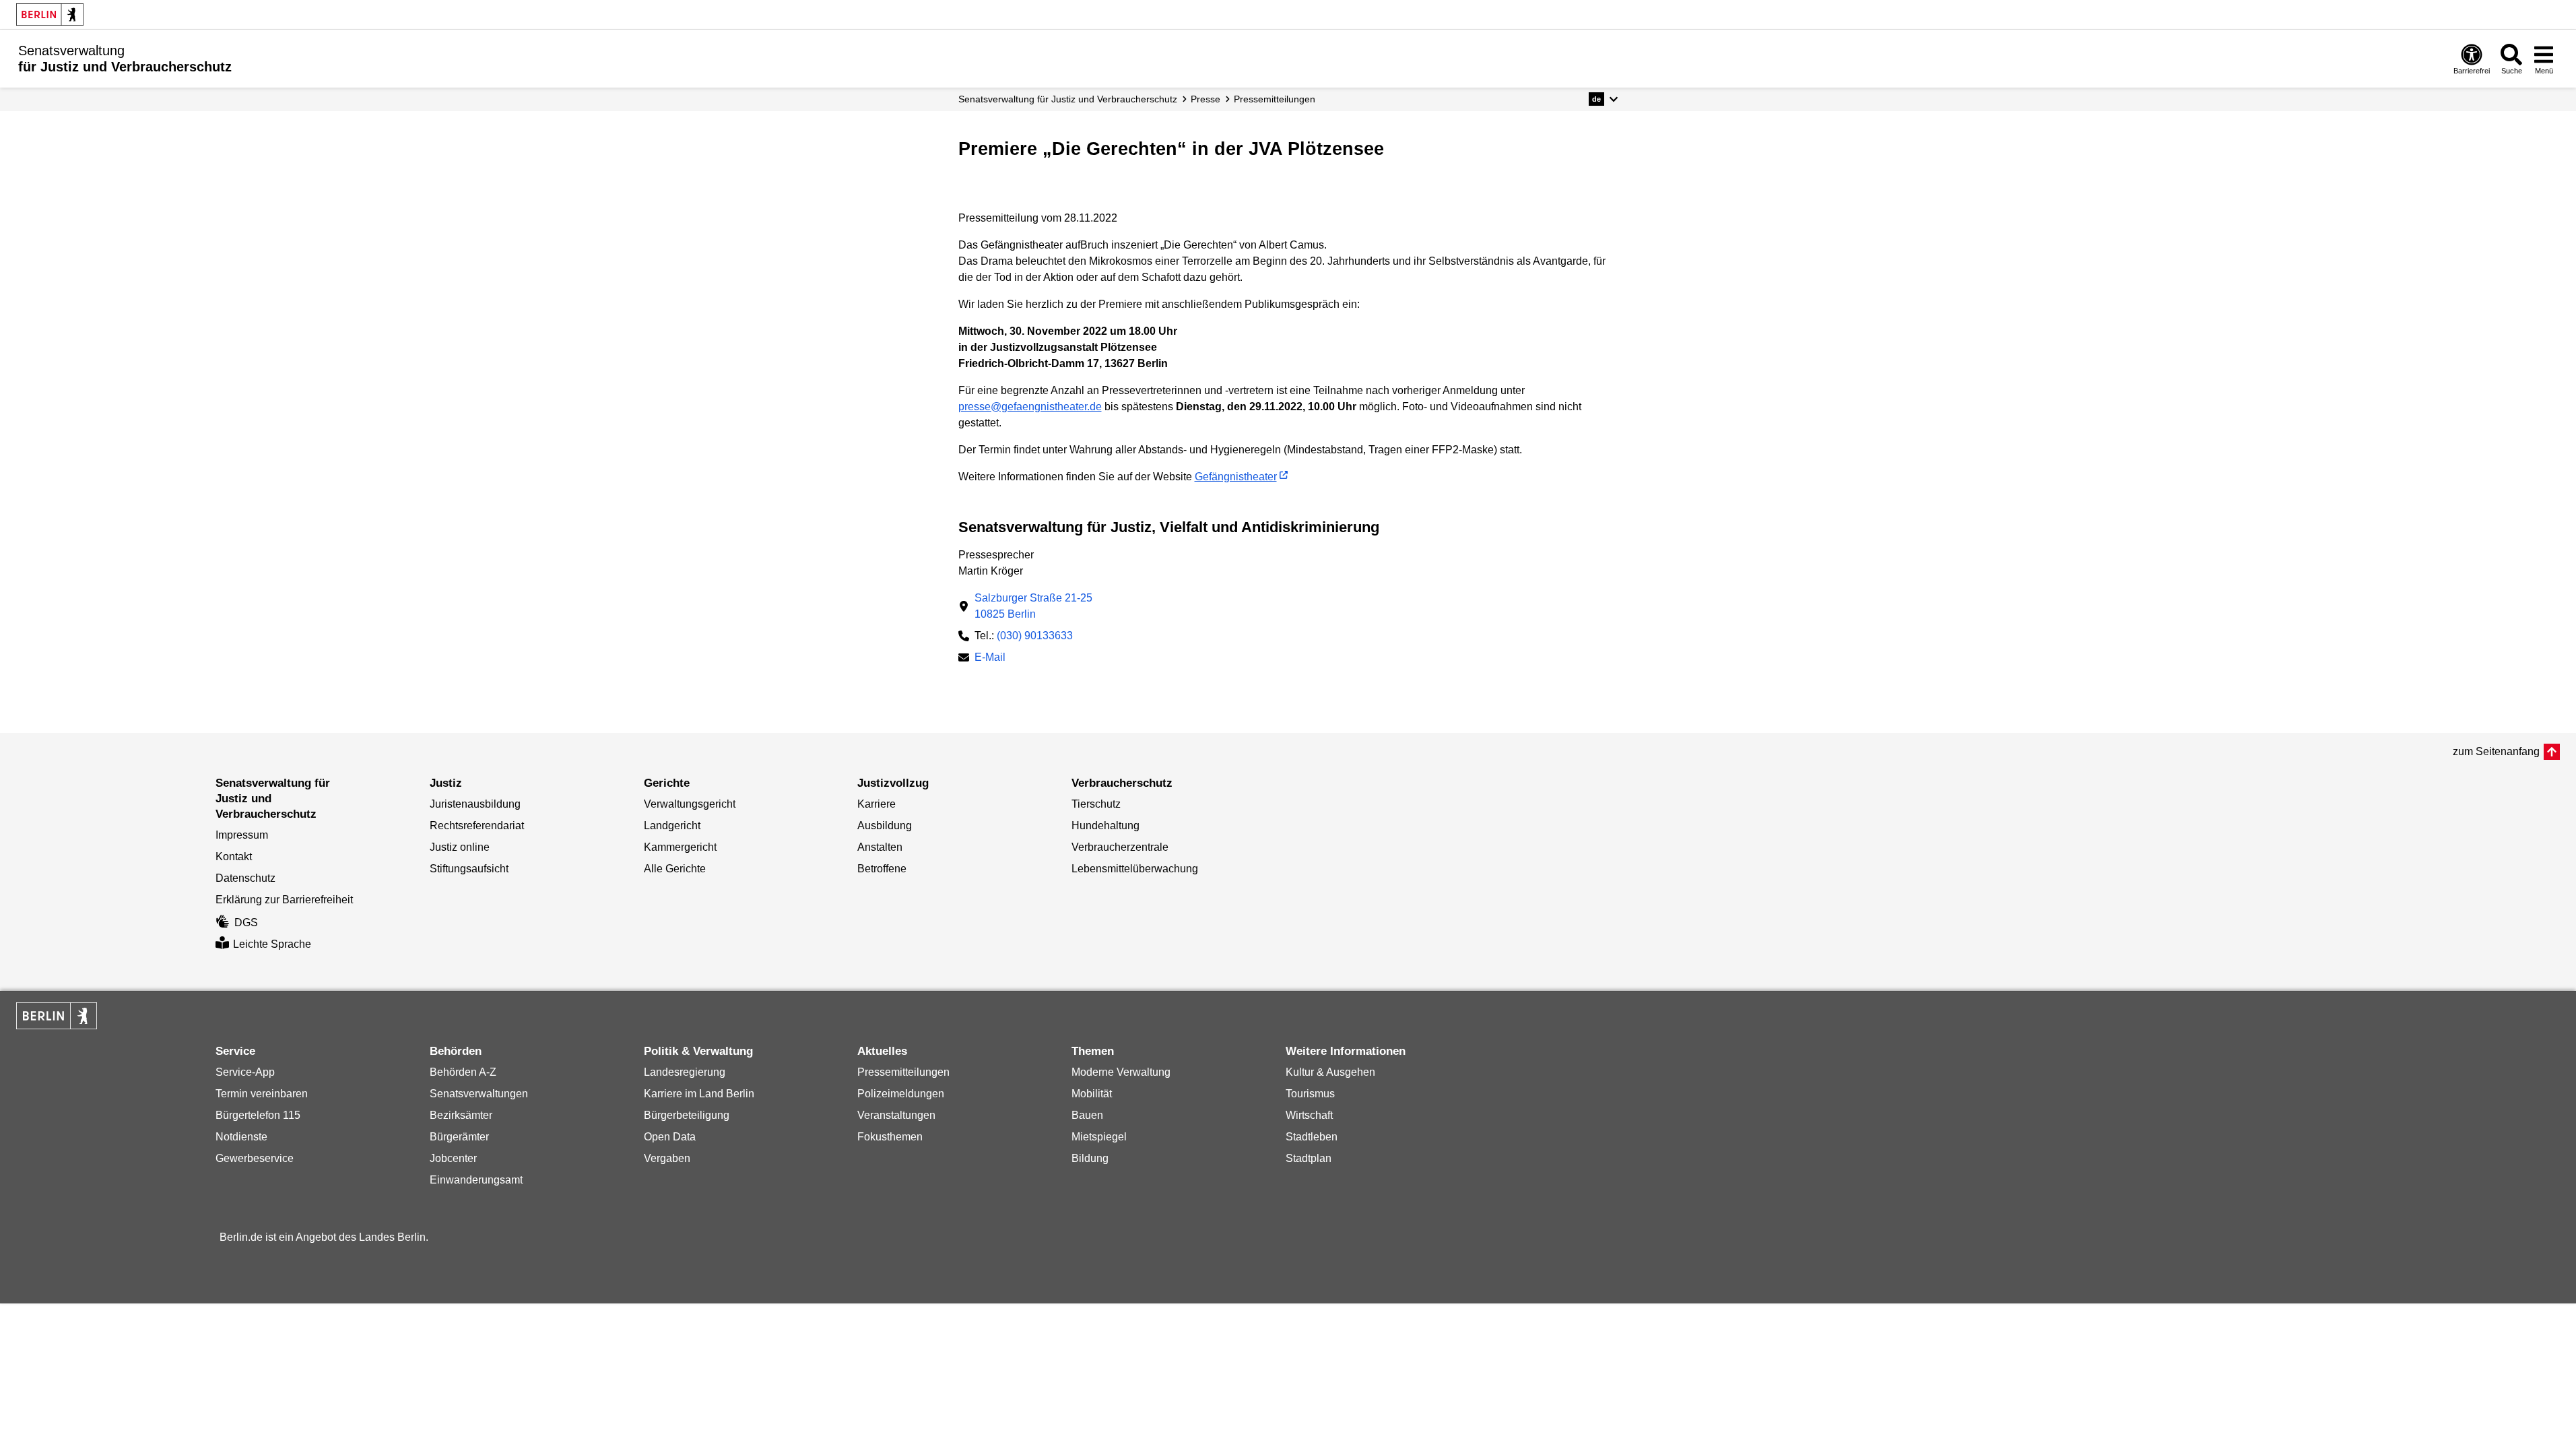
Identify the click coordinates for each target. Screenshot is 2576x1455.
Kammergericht (680, 847)
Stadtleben (1312, 1137)
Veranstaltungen (896, 1115)
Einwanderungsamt (476, 1180)
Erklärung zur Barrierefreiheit (284, 900)
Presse (1206, 99)
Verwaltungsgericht (690, 804)
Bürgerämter (459, 1137)
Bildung (1090, 1158)
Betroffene (882, 869)
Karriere (877, 804)
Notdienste (241, 1137)
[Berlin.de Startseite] (50, 14)
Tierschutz (1096, 804)
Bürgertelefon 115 (258, 1115)
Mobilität (1092, 1094)
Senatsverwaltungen (479, 1094)
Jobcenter (453, 1158)
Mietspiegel (1099, 1137)
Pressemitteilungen (903, 1072)
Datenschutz (245, 878)
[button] (1603, 99)
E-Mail (990, 658)
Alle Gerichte (675, 869)
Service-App (245, 1072)
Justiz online (460, 847)
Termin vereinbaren (262, 1094)
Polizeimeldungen (901, 1094)
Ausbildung (885, 826)
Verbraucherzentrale (1120, 847)
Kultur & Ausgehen (1330, 1072)
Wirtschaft (1309, 1115)
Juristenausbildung (475, 804)
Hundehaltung (1105, 826)
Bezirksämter (461, 1115)
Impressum (242, 835)
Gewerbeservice (255, 1158)
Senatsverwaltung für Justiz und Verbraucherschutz (1068, 99)
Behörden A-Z (463, 1072)
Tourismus (1310, 1094)
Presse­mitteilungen (1275, 99)
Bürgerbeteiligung (687, 1115)
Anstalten (880, 847)
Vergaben (667, 1158)
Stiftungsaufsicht (469, 869)
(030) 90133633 (1035, 636)
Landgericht (672, 826)
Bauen (1087, 1115)
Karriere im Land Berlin (699, 1094)
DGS (246, 923)
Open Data (670, 1137)
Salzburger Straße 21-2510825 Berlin (1033, 606)
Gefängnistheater (1236, 477)
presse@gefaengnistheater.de (1030, 407)
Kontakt (234, 856)
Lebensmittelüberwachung (1135, 869)
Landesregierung (685, 1072)
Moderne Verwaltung (1121, 1072)
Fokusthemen (890, 1137)
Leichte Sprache (272, 944)
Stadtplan (1309, 1158)
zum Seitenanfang (2496, 751)
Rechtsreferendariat (477, 826)
